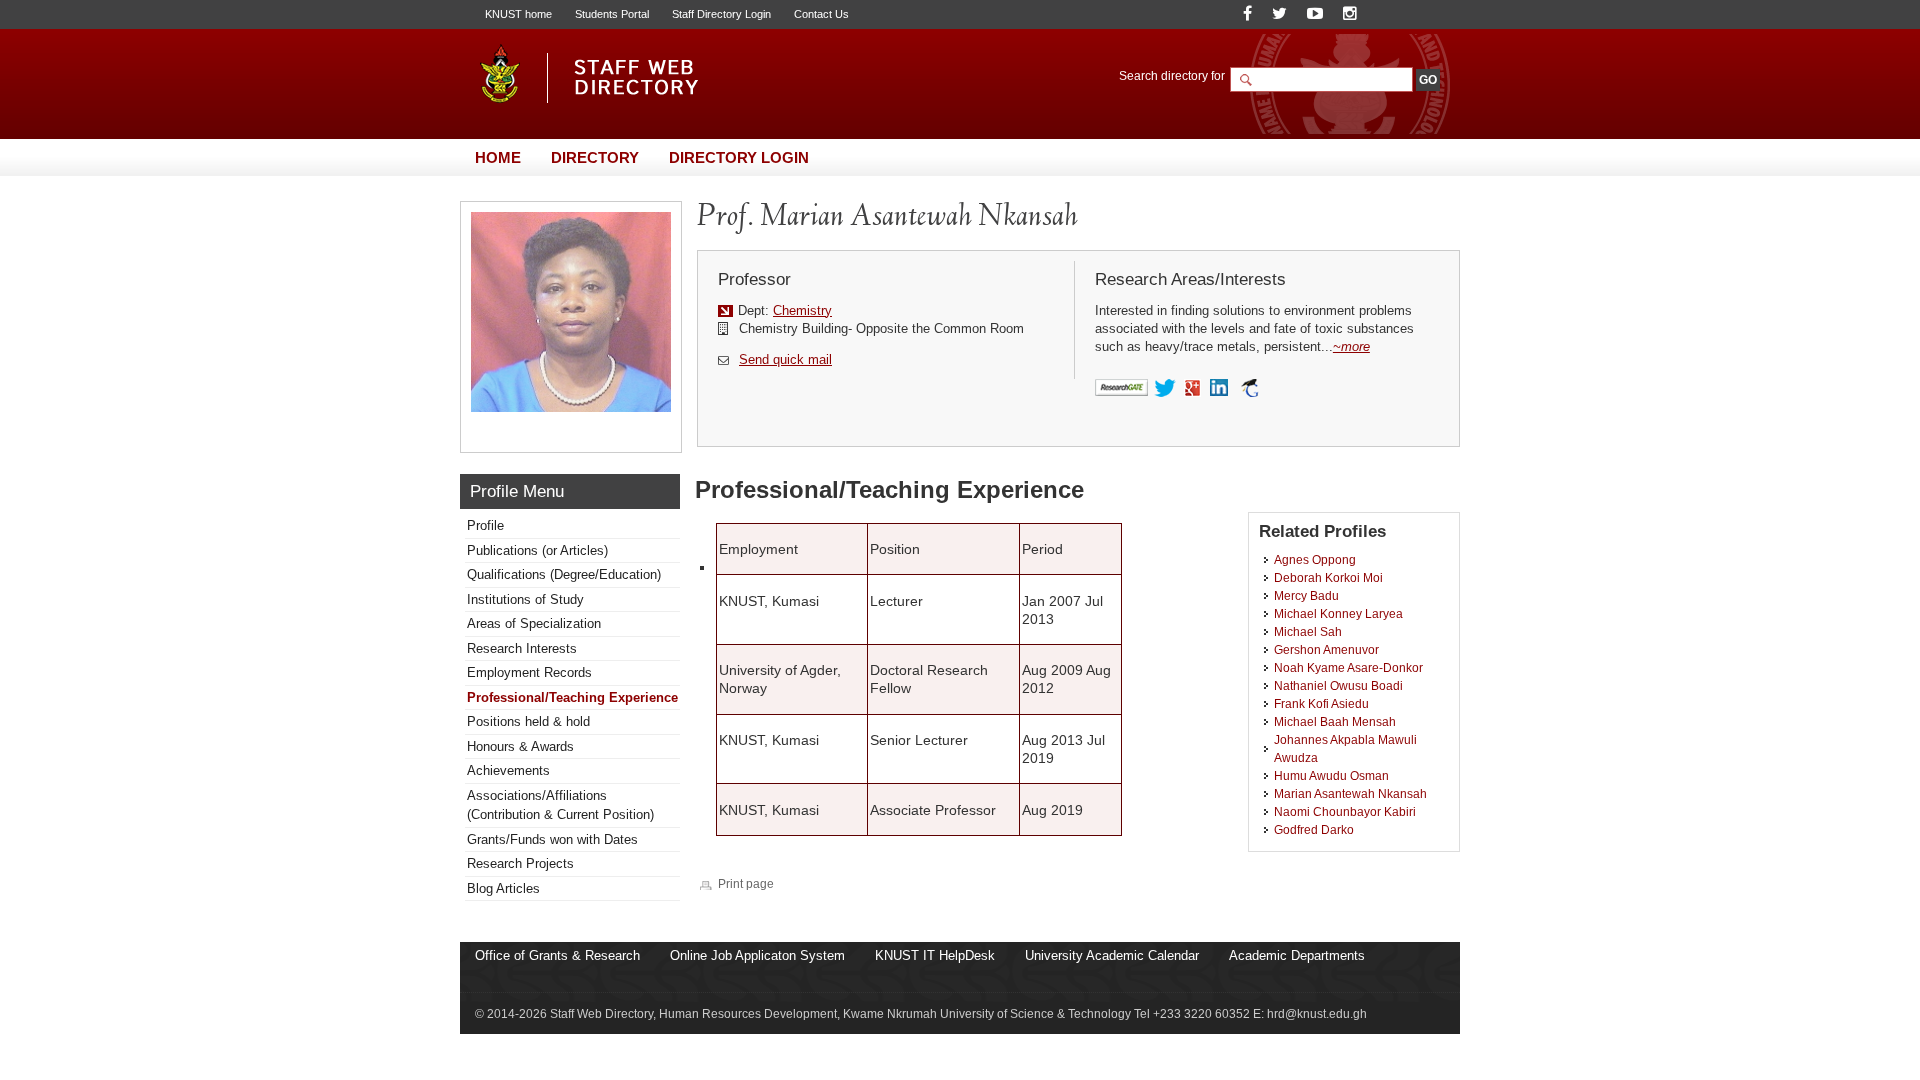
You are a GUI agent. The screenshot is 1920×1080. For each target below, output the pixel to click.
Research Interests (522, 648)
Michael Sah (1308, 631)
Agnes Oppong (1315, 559)
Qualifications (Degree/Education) (564, 574)
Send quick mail (785, 359)
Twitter (1165, 389)
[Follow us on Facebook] (1247, 13)
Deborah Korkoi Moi (1328, 577)
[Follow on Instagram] (1350, 13)
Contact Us (821, 14)
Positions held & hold (528, 721)
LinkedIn (1221, 389)
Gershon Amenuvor (1326, 649)
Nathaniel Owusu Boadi (1338, 685)
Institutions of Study (525, 599)
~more (1351, 346)
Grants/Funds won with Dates (552, 839)
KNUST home (518, 14)
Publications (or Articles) (537, 550)
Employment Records (529, 672)
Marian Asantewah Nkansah (1350, 793)
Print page (746, 883)
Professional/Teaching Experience (572, 697)
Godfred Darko (1314, 829)
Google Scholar (1249, 388)
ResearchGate (1121, 388)
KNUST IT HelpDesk (935, 955)
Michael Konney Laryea (1338, 613)
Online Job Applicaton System (757, 955)
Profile (485, 525)
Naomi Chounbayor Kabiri (1345, 811)
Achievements (508, 770)
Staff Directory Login (721, 14)
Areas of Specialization (534, 623)
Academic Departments (1297, 955)
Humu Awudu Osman (1331, 775)
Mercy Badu (1306, 595)
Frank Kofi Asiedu (1321, 703)
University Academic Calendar (1112, 955)
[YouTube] (1315, 13)
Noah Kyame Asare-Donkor (1348, 667)
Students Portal (612, 14)
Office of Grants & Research (557, 955)
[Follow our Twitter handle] (1279, 13)
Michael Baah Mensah (1335, 721)
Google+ (1193, 389)
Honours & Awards (520, 746)
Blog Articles (503, 888)
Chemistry (802, 310)
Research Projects (520, 863)
